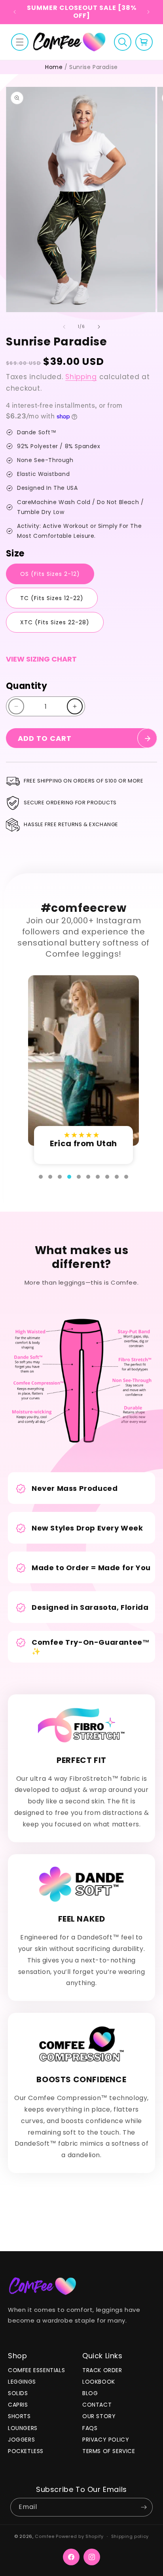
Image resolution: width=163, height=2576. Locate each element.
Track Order (102, 2370)
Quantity (27, 686)
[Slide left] (64, 327)
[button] (20, 42)
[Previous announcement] (15, 12)
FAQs (90, 2428)
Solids (18, 2393)
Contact (97, 2405)
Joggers (21, 2440)
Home (54, 67)
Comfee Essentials (36, 2370)
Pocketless (26, 2451)
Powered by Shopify (80, 2536)
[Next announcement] (148, 12)
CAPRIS (18, 2405)
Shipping (81, 377)
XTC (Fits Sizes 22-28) (55, 622)
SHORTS (19, 2416)
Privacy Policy (106, 2440)
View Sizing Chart (41, 659)
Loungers (23, 2428)
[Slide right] (99, 327)
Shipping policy (130, 2536)
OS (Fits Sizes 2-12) (50, 574)
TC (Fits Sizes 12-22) (52, 598)
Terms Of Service (109, 2451)
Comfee (45, 2536)
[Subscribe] (144, 2507)
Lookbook (99, 2382)
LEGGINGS (22, 2382)
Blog (90, 2393)
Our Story (99, 2416)
